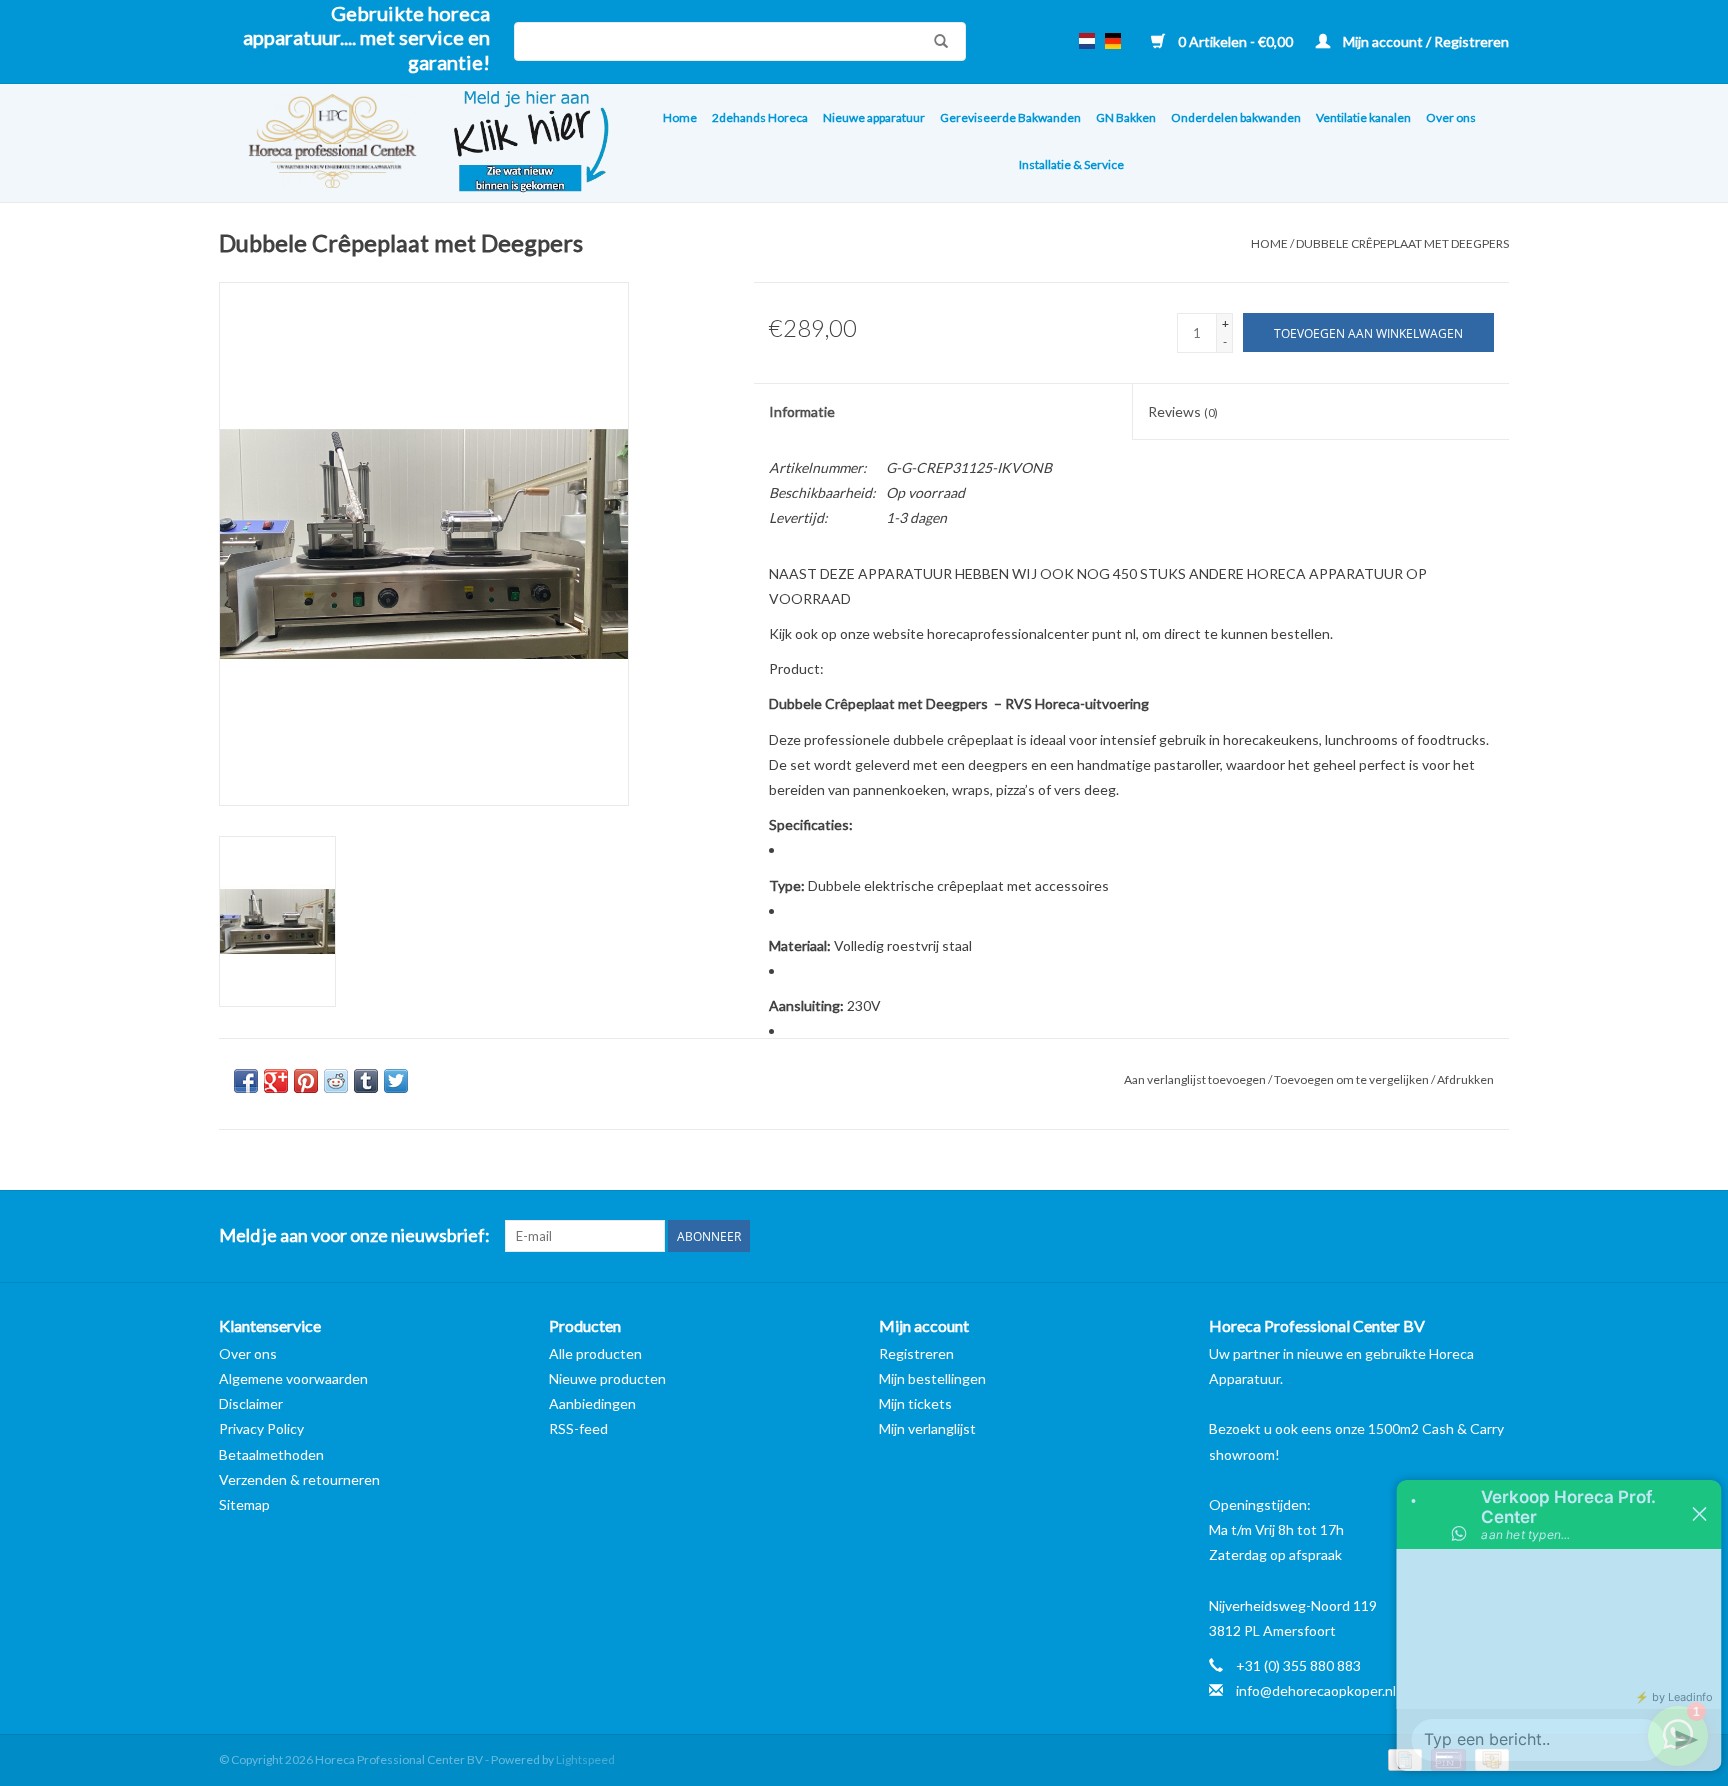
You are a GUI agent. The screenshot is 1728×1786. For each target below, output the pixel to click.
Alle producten (595, 1353)
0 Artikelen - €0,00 (1235, 41)
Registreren (916, 1353)
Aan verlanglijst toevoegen (1196, 1079)
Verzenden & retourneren (299, 1479)
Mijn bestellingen (932, 1378)
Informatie (802, 411)
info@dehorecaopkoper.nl (1316, 1690)
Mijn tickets (915, 1403)
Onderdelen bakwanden (1236, 117)
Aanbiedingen (592, 1403)
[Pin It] (306, 1081)
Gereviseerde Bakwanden (1010, 117)
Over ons (1451, 117)
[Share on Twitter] (396, 1081)
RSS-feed (578, 1428)
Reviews (1183, 411)
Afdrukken (1465, 1079)
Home (680, 117)
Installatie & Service (1071, 164)
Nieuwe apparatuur (874, 117)
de (1113, 41)
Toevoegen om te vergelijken (1352, 1079)
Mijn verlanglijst (927, 1428)
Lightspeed (585, 1759)
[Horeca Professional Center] (319, 143)
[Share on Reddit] (336, 1081)
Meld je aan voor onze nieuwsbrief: (354, 1235)
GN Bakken (1126, 117)
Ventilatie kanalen (1363, 117)
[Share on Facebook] (246, 1081)
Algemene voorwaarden (293, 1378)
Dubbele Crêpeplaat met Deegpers (1402, 243)
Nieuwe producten (607, 1378)
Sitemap (244, 1504)
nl (1087, 41)
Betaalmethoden (271, 1454)
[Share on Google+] (276, 1081)
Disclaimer (251, 1403)
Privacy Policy (261, 1428)
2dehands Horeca (760, 117)
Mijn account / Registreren (1424, 41)
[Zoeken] (936, 41)
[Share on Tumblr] (366, 1081)
